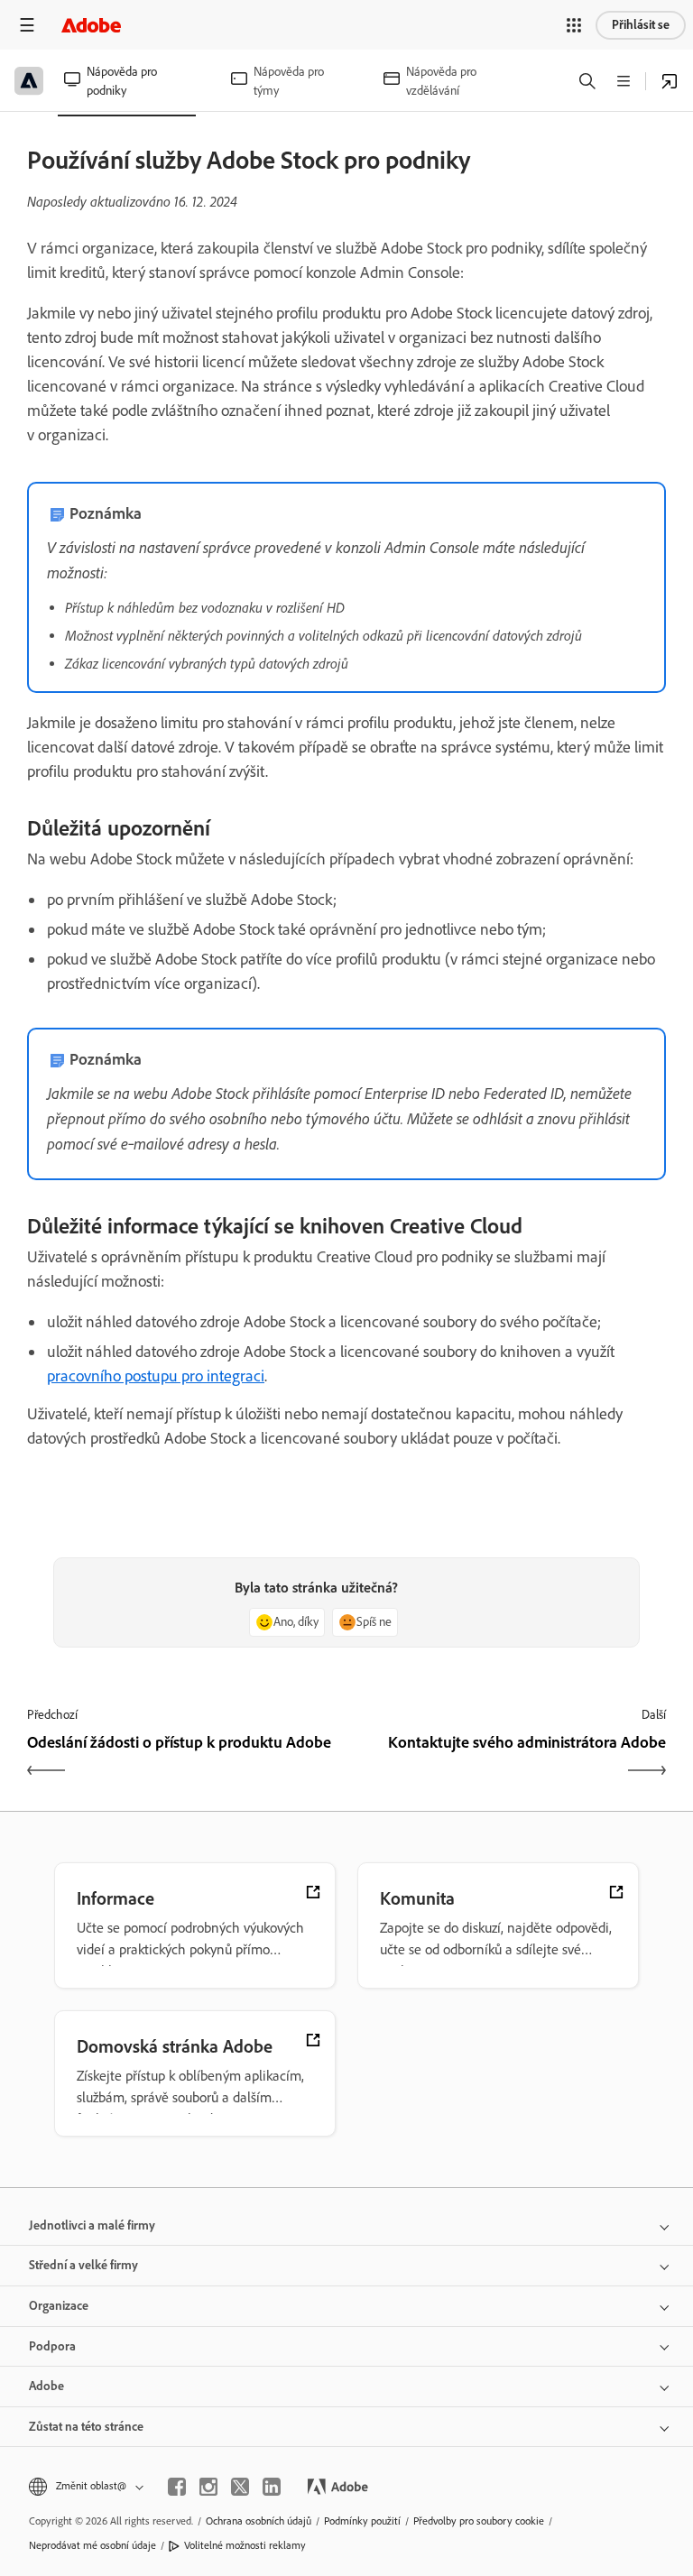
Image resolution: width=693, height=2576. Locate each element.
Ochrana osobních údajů (259, 2521)
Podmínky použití (362, 2521)
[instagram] (208, 2487)
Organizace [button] (59, 2306)
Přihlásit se (641, 25)
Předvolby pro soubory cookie (479, 2521)
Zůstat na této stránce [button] (86, 2427)
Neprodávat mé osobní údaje (92, 2545)
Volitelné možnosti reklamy (245, 2545)
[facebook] (177, 2487)
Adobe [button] (46, 2386)
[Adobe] (91, 25)
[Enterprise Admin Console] (670, 81)
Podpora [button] (52, 2346)
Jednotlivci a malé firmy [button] (92, 2225)
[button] (574, 25)
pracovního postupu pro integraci (156, 1376)
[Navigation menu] (27, 25)
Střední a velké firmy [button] (83, 2265)
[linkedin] (272, 2487)
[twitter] (240, 2487)
